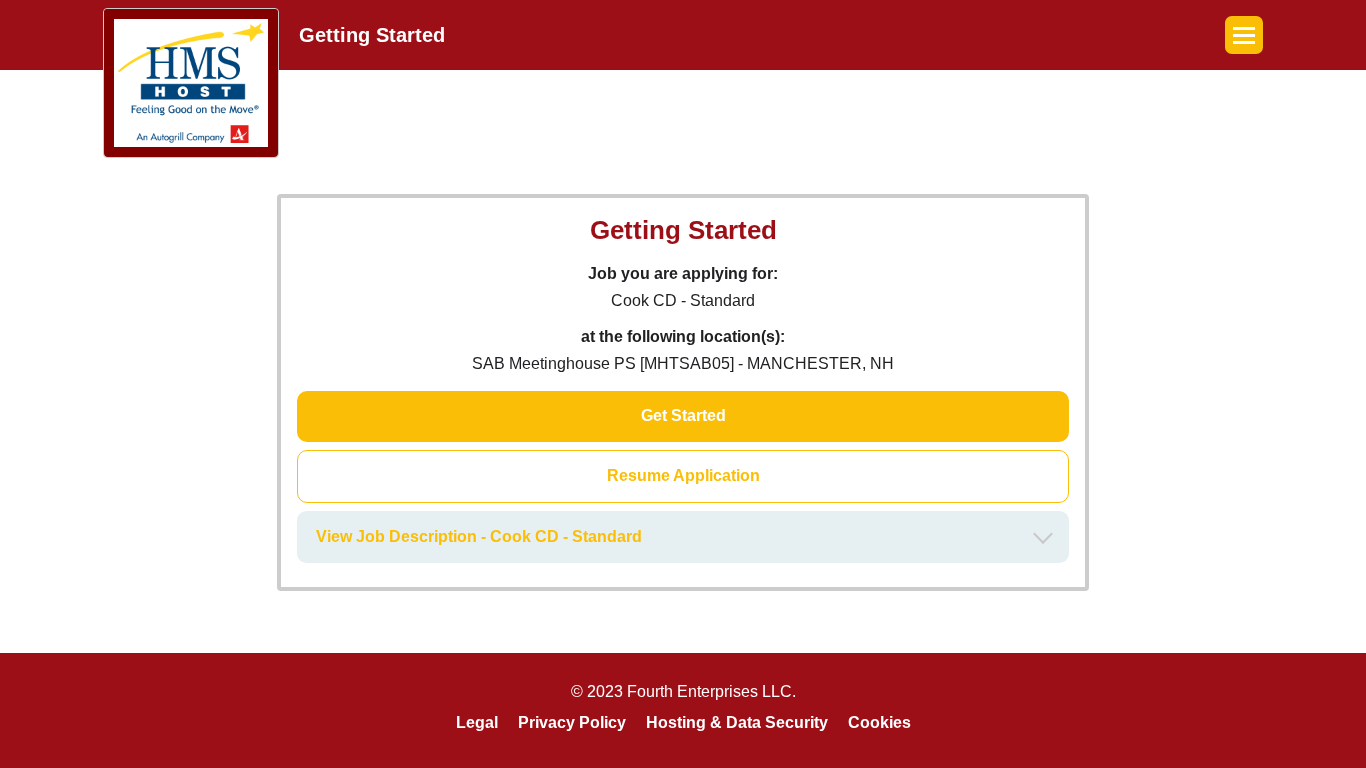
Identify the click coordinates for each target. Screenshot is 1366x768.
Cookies (879, 722)
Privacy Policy (572, 722)
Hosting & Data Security (737, 722)
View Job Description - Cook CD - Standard (479, 536)
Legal (477, 722)
